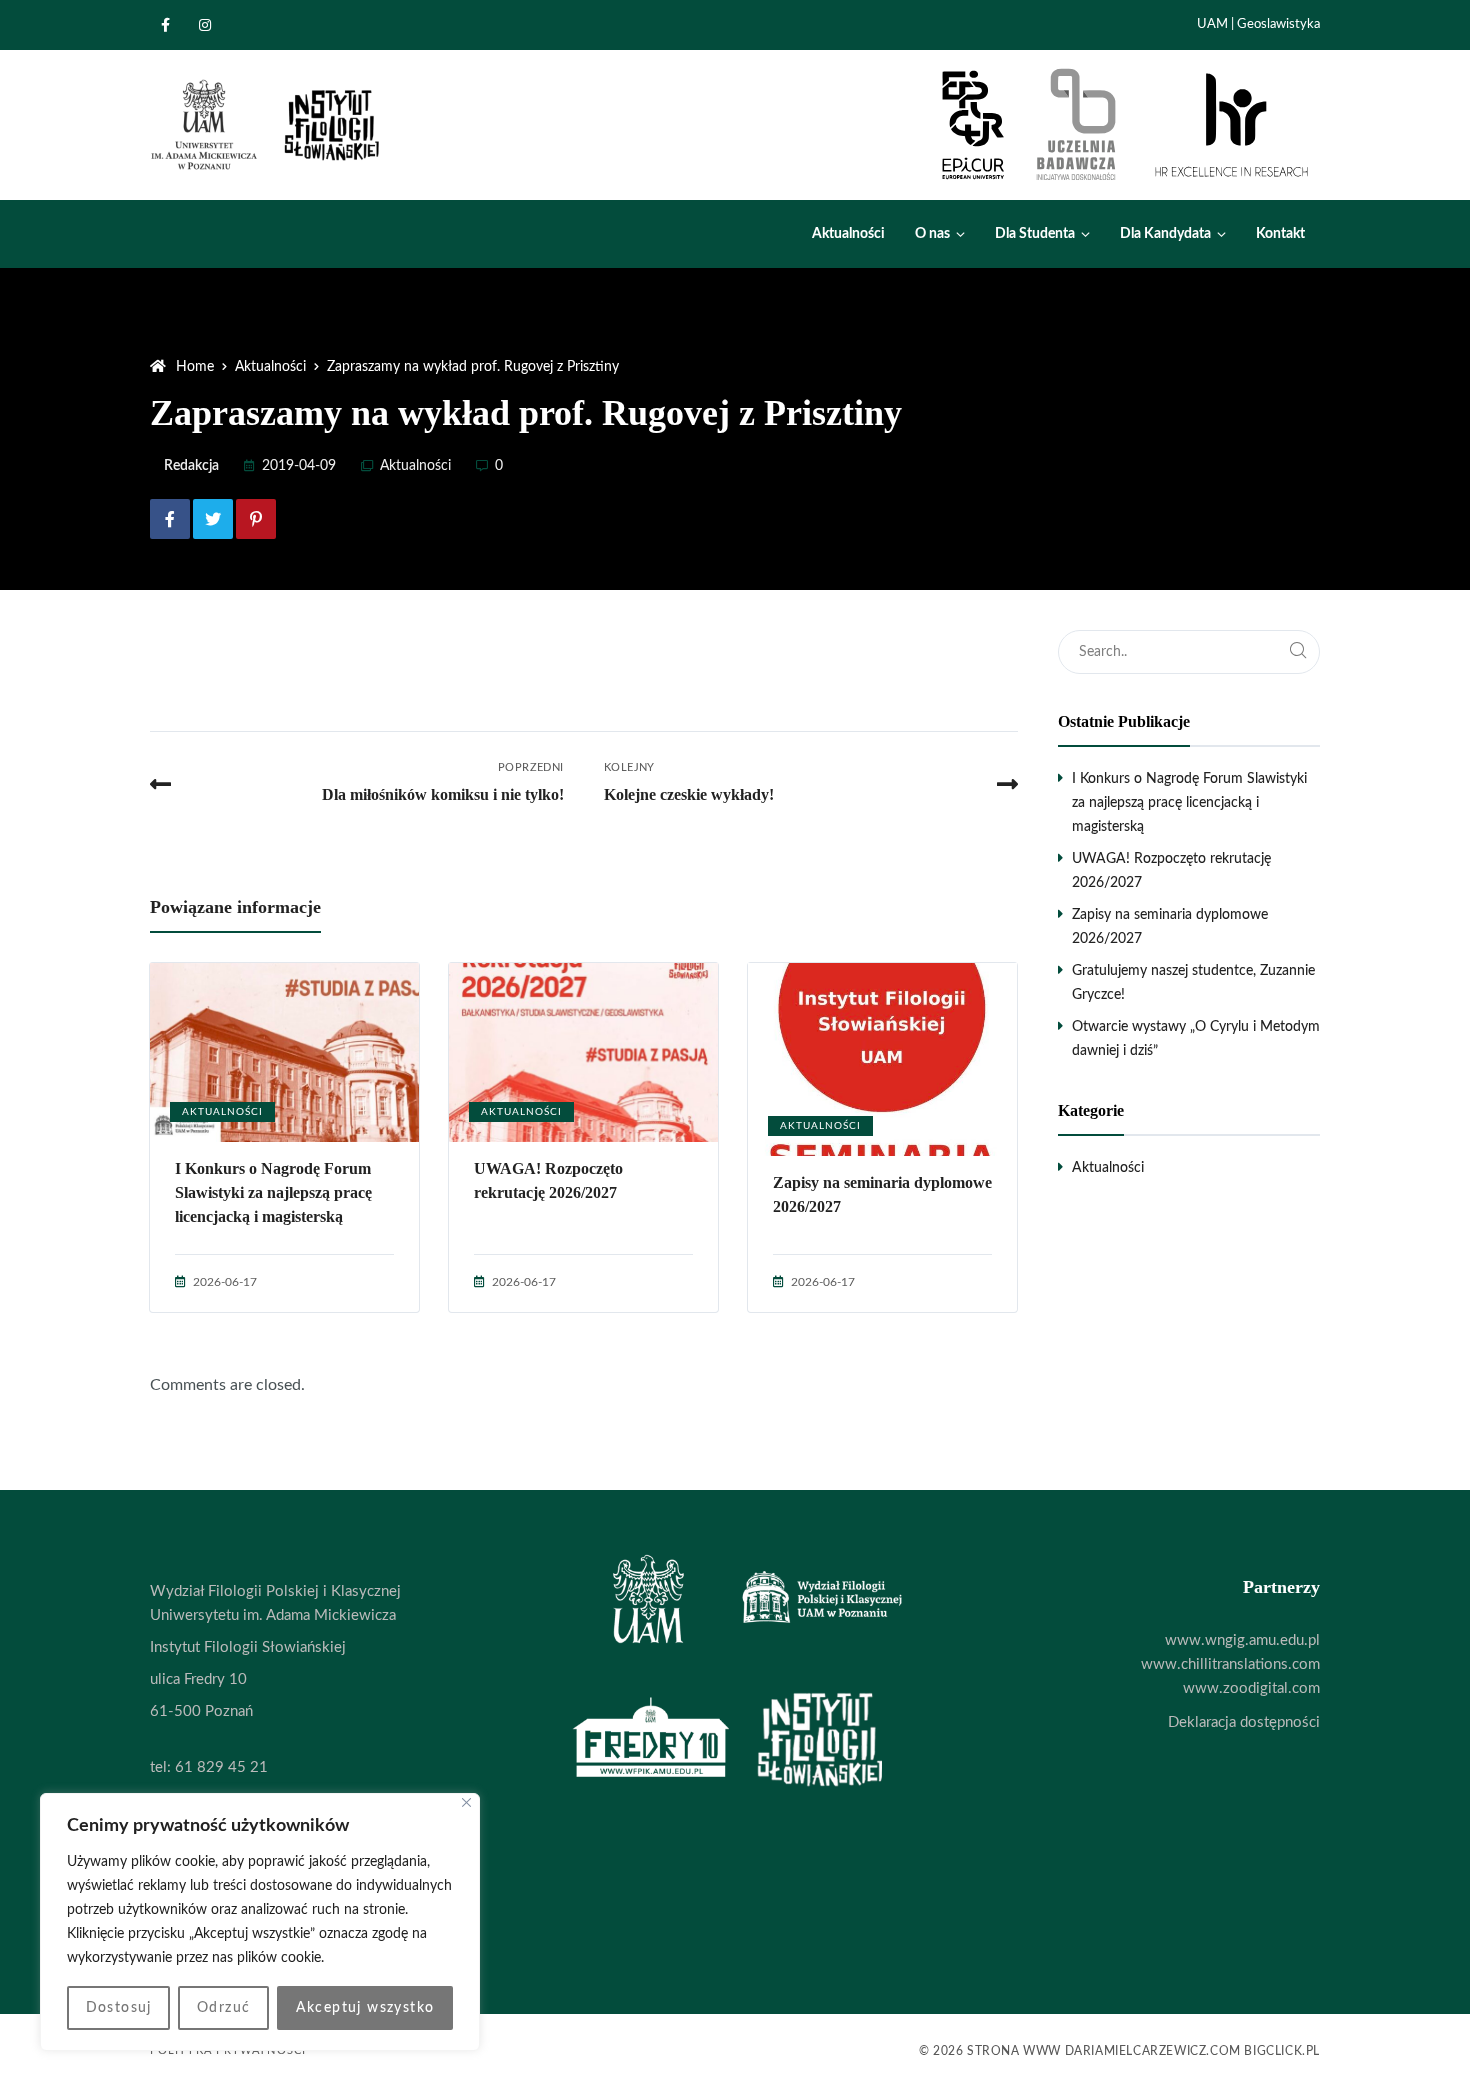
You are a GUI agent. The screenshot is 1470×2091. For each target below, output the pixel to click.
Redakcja (191, 466)
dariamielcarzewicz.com (1153, 2051)
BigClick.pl (1282, 2051)
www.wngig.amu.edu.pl (1242, 1640)
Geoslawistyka (1278, 24)
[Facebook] (170, 25)
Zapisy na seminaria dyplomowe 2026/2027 (882, 1194)
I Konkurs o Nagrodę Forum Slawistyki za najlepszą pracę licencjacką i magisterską (273, 1192)
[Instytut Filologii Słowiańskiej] (266, 125)
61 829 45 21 (221, 1767)
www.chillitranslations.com (1230, 1664)
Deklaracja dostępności (1244, 1722)
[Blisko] (466, 1802)
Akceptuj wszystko (365, 2008)
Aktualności (415, 466)
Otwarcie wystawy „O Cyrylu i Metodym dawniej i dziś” (1196, 1039)
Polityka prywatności (228, 2050)
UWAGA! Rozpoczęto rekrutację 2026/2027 (548, 1180)
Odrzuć (223, 2008)
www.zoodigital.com (1251, 1688)
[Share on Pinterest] (256, 519)
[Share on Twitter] (213, 519)
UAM (1212, 24)
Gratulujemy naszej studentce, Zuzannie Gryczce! (1193, 983)
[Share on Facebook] (170, 519)
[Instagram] (210, 25)
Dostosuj (119, 2008)
